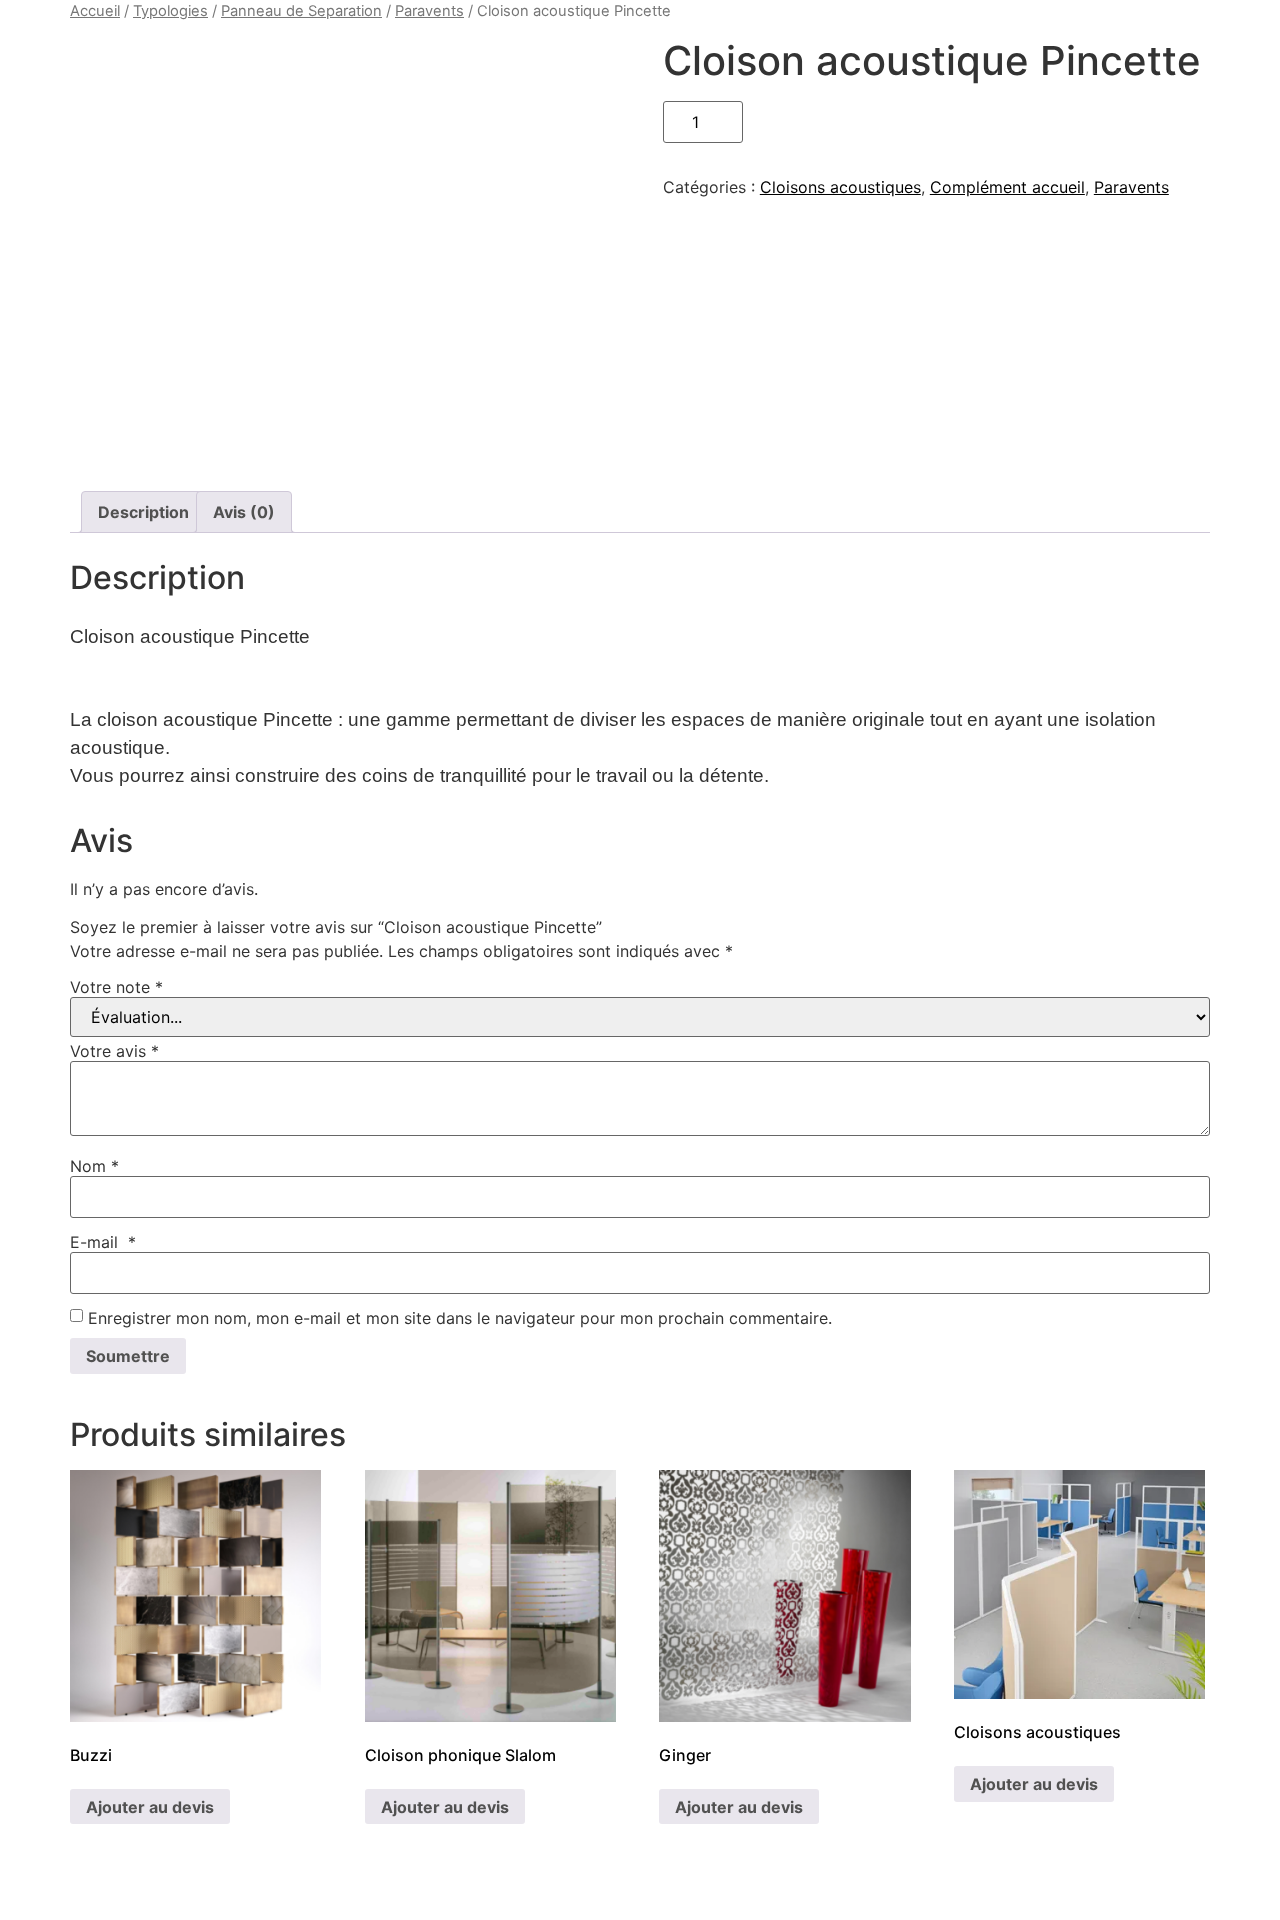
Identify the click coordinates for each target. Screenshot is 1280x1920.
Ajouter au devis (150, 1807)
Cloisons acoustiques (840, 187)
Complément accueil (1007, 187)
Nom (94, 1166)
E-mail (103, 1242)
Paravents (429, 11)
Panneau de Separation (301, 11)
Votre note (116, 987)
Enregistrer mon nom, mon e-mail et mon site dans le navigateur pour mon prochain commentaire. (460, 1318)
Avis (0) (244, 512)
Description (143, 512)
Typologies (170, 11)
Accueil (95, 11)
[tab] (143, 512)
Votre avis (114, 1051)
